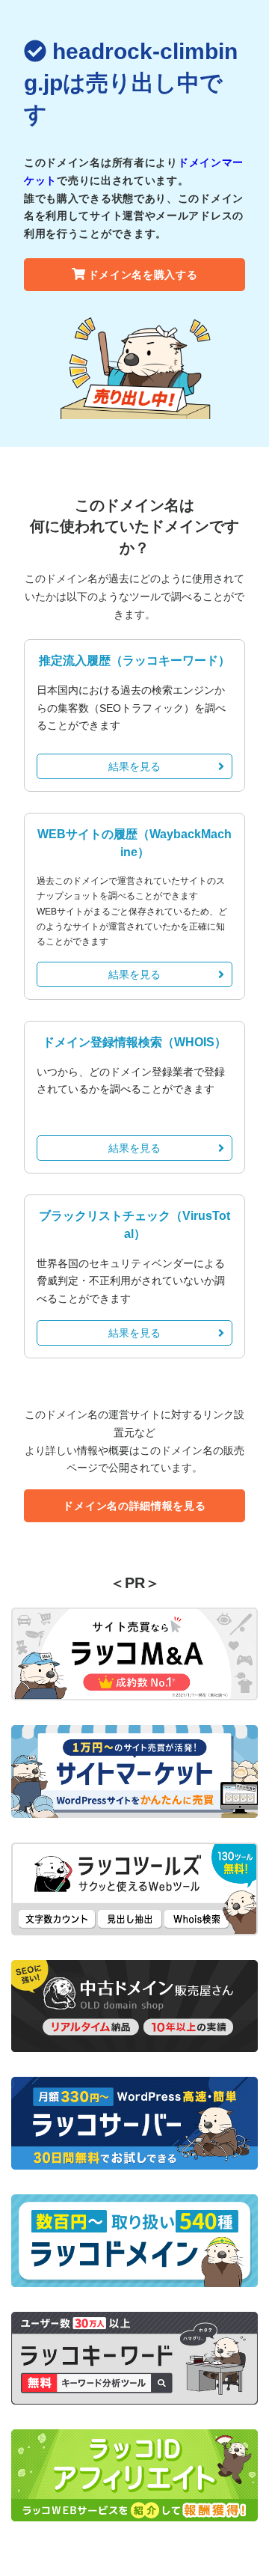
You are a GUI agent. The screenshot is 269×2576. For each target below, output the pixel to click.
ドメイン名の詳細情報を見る (134, 1506)
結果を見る (134, 766)
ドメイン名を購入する (143, 275)
